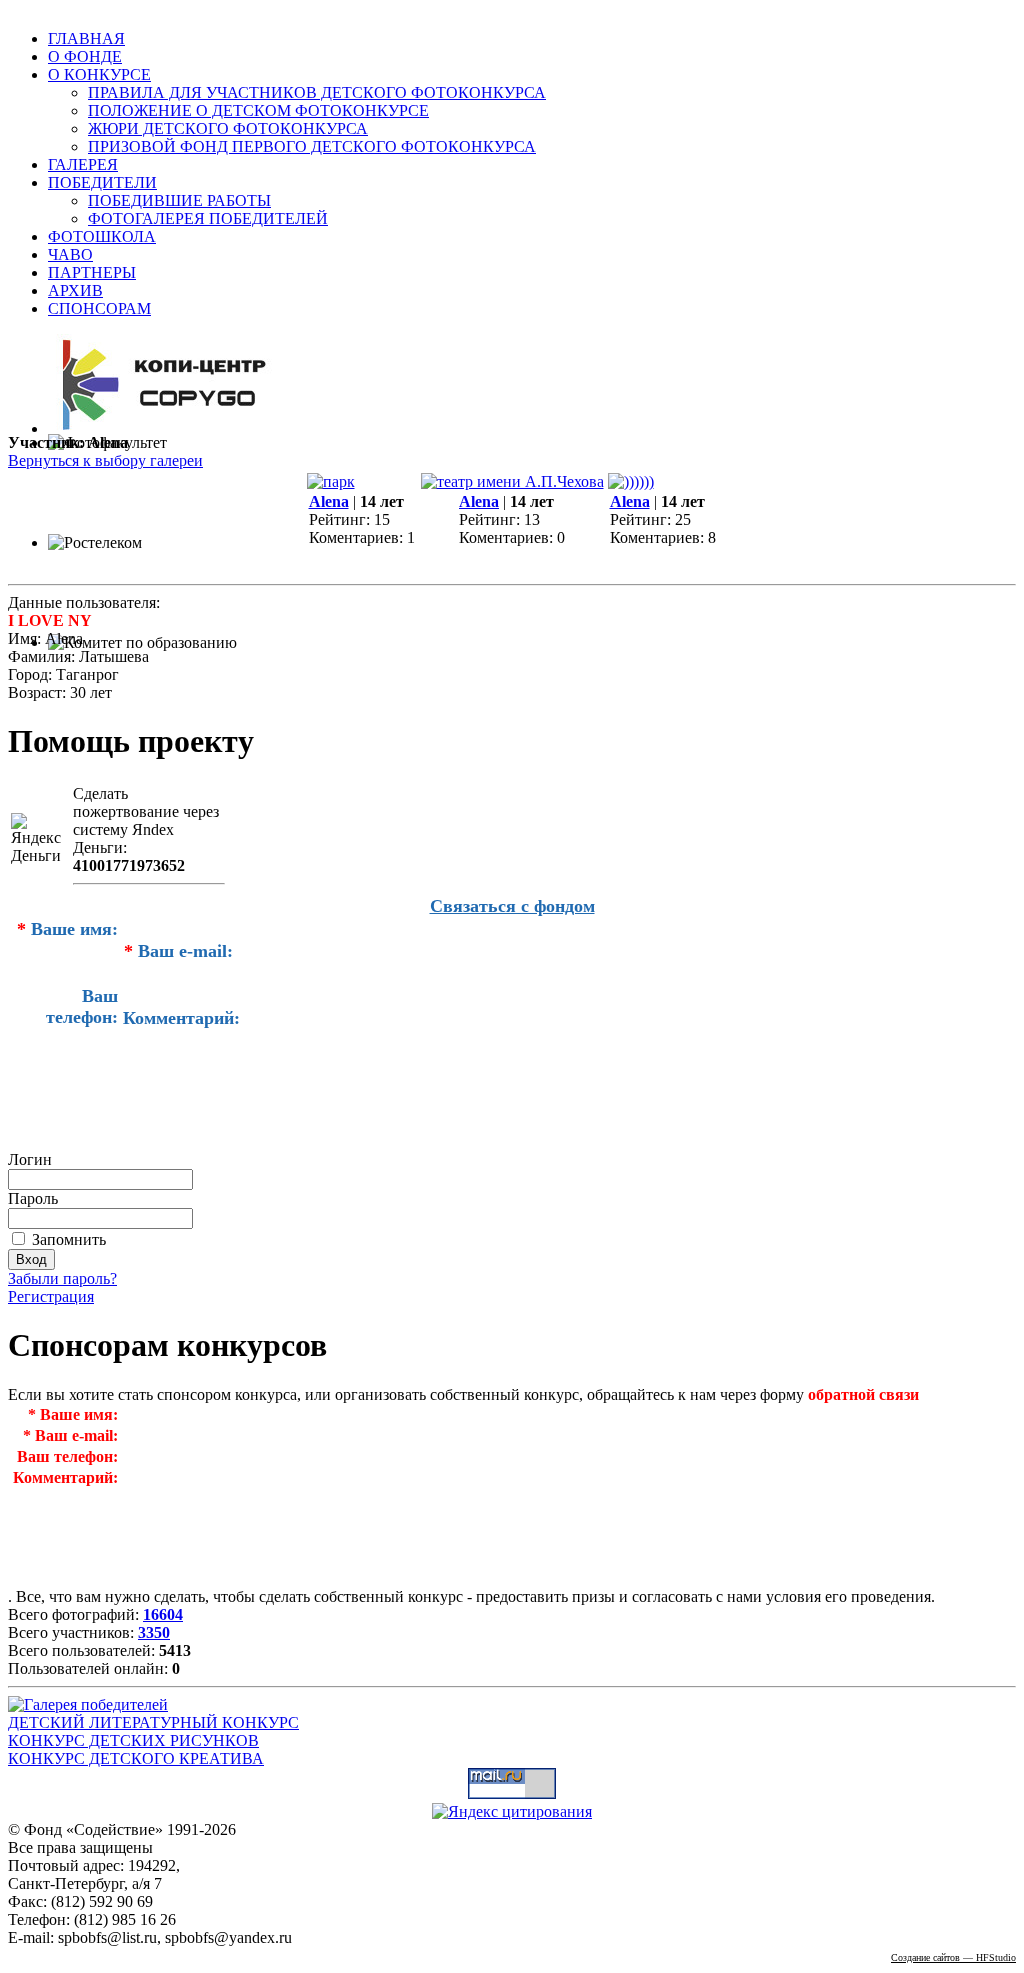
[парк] (331, 481)
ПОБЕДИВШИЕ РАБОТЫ (179, 200)
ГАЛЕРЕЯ (83, 164)
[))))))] (631, 481)
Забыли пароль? (62, 1278)
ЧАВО (70, 254)
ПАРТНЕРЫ (92, 272)
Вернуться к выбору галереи (105, 460)
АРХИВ (75, 290)
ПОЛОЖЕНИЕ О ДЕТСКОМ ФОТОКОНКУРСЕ (258, 110)
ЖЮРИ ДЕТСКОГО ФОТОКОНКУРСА (228, 128)
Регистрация (51, 1296)
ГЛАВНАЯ (86, 38)
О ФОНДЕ (85, 56)
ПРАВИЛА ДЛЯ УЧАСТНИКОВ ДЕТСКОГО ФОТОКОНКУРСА (317, 92)
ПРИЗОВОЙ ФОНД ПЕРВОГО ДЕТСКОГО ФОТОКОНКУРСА (312, 146)
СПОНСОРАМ (99, 308)
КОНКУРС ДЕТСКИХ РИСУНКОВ (133, 1740)
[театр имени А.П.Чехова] (512, 481)
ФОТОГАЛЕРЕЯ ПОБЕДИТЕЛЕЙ (208, 218)
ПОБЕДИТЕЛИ (102, 182)
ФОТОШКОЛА (102, 236)
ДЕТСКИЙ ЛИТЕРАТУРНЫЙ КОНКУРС (153, 1722)
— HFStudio (953, 1957)
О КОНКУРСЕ (99, 74)
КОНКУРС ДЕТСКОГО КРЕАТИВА (136, 1758)
